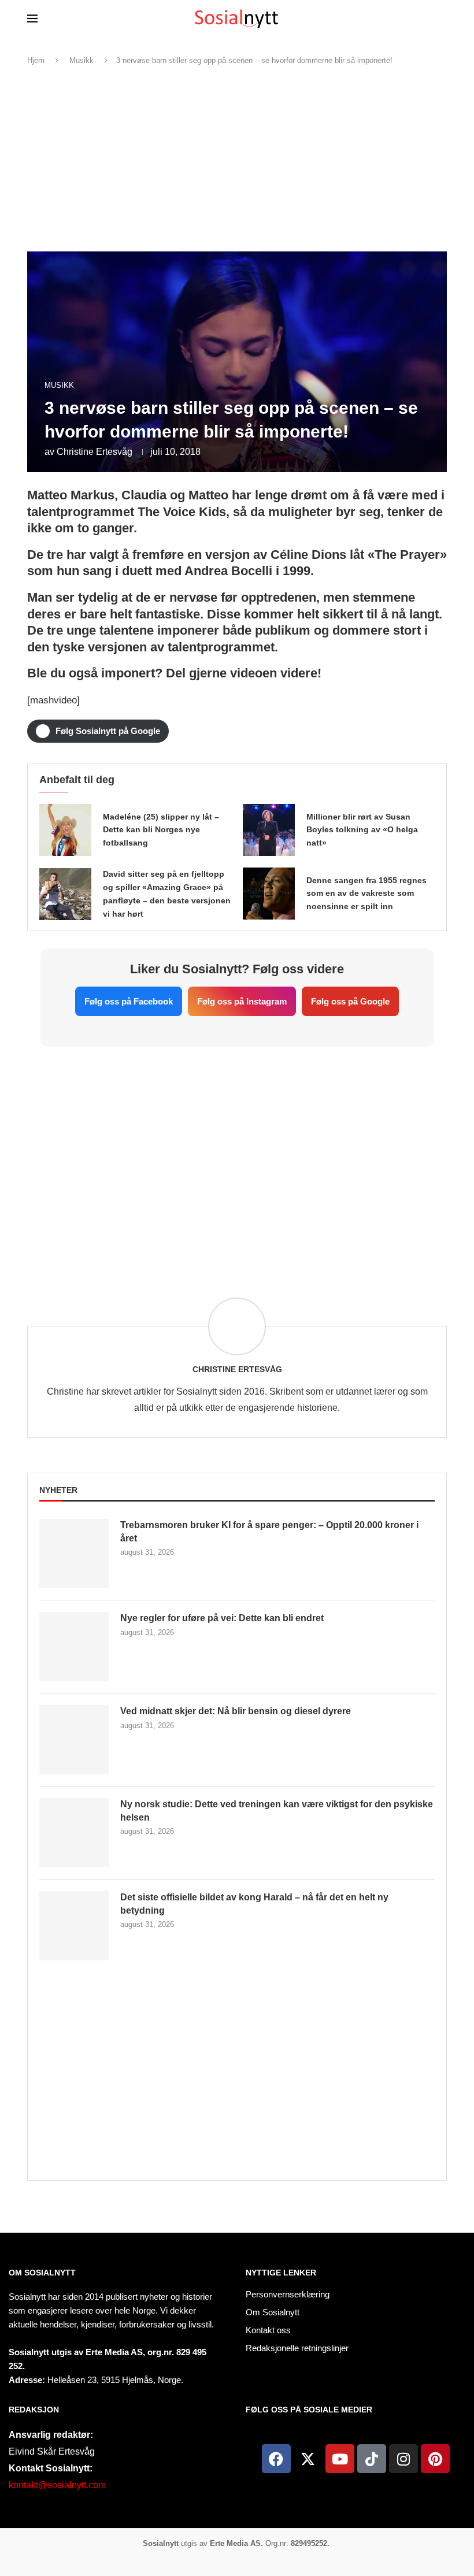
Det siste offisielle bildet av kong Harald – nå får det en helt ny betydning (254, 1904)
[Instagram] (403, 2459)
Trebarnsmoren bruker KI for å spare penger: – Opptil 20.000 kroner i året (269, 1531)
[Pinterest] (435, 2459)
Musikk (82, 60)
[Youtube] (340, 2459)
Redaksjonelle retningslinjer (297, 2348)
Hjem (36, 60)
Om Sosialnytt (42, 2273)
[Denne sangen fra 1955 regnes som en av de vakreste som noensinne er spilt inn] (269, 894)
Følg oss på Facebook (129, 1001)
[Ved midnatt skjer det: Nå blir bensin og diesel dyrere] (74, 1740)
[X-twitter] (308, 2459)
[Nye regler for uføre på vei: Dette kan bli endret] (74, 1647)
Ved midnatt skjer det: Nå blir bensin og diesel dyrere (236, 1711)
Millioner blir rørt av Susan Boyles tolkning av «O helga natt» (362, 830)
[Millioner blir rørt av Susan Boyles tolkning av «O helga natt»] (269, 830)
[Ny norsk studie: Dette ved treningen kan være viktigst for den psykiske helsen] (74, 1833)
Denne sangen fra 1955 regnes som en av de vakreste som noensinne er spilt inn (366, 894)
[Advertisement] (237, 159)
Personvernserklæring (288, 2294)
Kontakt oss (268, 2330)
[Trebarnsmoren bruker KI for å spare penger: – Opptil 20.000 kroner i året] (74, 1554)
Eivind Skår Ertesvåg (52, 2451)
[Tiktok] (372, 2459)
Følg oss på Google (350, 1001)
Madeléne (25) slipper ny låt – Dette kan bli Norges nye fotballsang (161, 830)
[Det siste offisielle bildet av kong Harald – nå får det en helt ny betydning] (74, 1926)
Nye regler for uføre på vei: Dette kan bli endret (222, 1618)
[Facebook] (276, 2459)
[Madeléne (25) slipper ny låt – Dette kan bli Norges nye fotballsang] (65, 830)
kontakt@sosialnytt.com (57, 2485)
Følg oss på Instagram (242, 1001)
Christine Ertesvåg (95, 452)
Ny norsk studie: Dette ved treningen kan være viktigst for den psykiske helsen (277, 1810)
